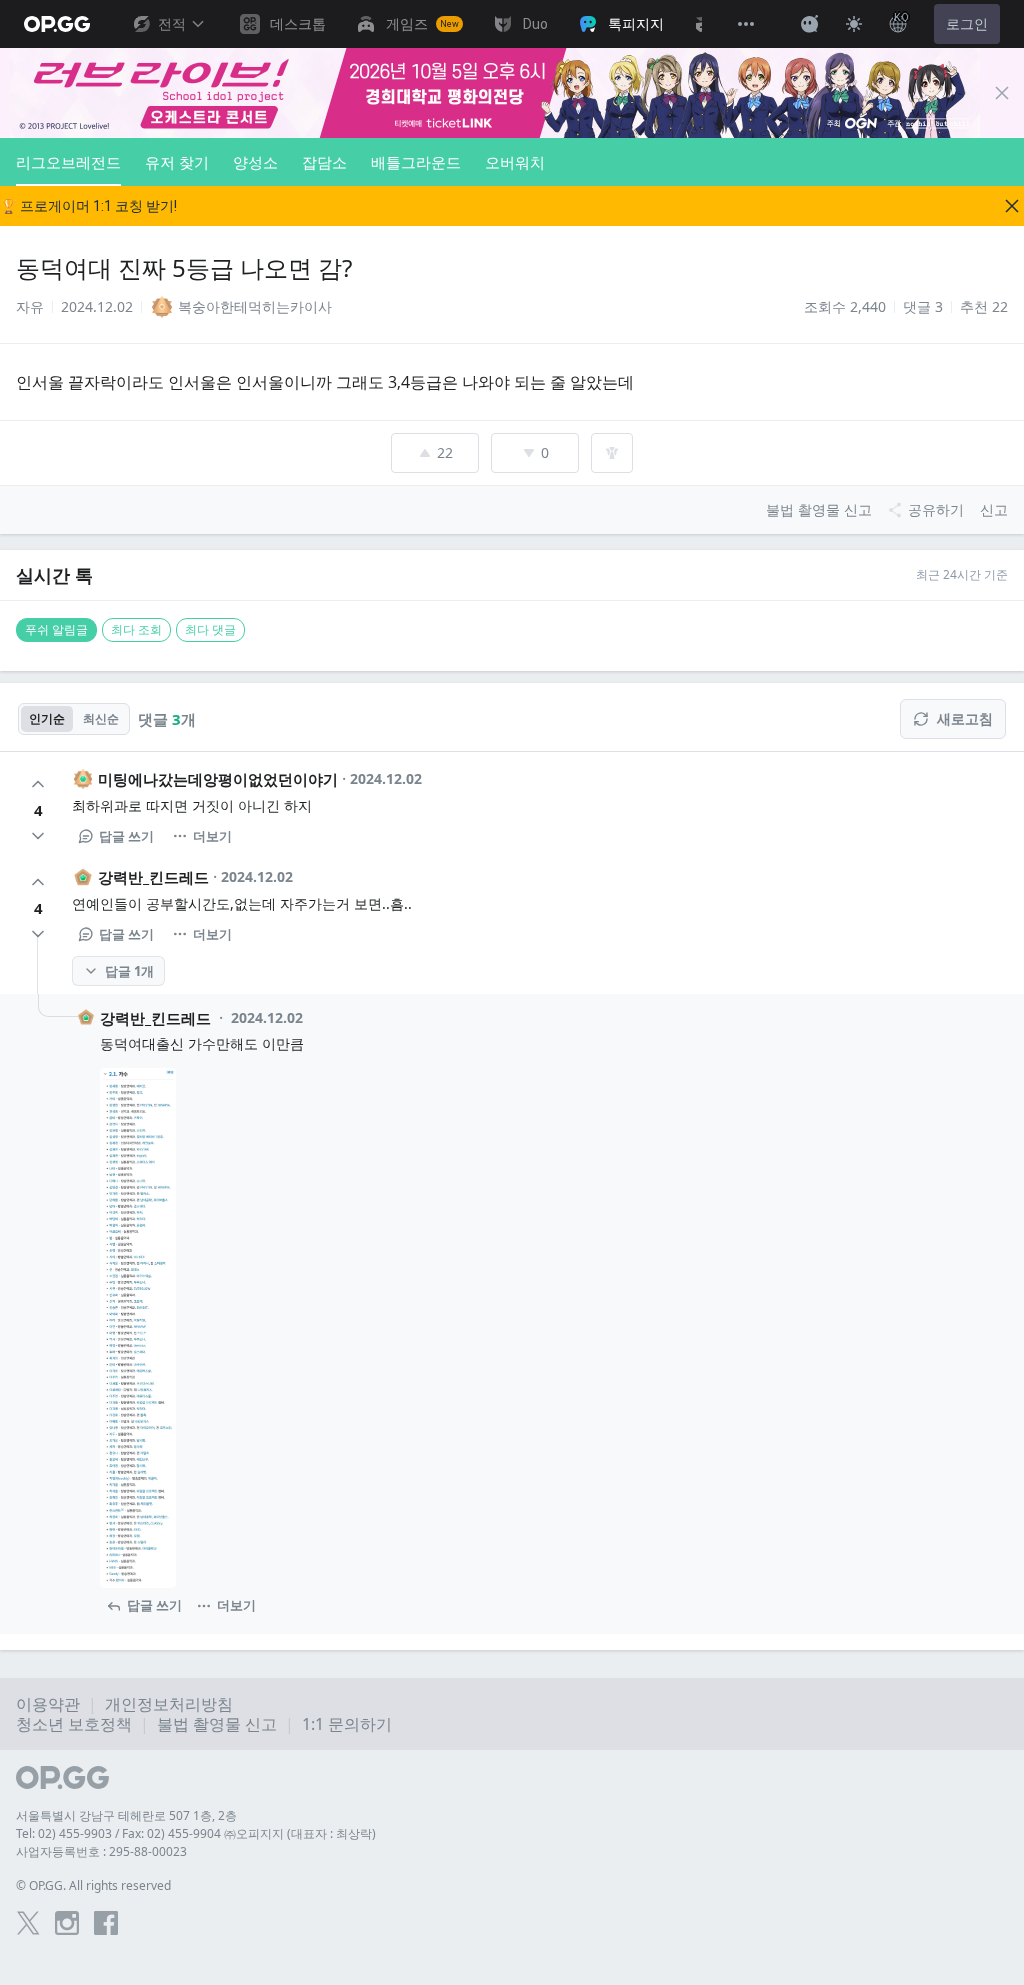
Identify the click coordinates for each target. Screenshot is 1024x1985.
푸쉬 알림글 (56, 629)
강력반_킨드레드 (153, 877)
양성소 (255, 162)
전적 (172, 24)
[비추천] (38, 836)
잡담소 (324, 162)
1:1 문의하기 (347, 1724)
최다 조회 (136, 629)
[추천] (38, 784)
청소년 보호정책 (74, 1724)
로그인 (967, 24)
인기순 (47, 718)
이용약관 (48, 1704)
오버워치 (515, 162)
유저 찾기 (177, 162)
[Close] (1002, 93)
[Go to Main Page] (57, 24)
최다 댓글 (210, 629)
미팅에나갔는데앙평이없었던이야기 (218, 779)
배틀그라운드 (416, 162)
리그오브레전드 (68, 162)
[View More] (746, 24)
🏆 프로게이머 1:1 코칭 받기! (88, 206)
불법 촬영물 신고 (217, 1724)
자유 (30, 306)
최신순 (101, 718)
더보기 (212, 836)
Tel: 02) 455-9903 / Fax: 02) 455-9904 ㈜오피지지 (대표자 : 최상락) (196, 1833)
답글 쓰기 (126, 836)
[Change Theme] (854, 24)
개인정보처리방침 (169, 1704)
